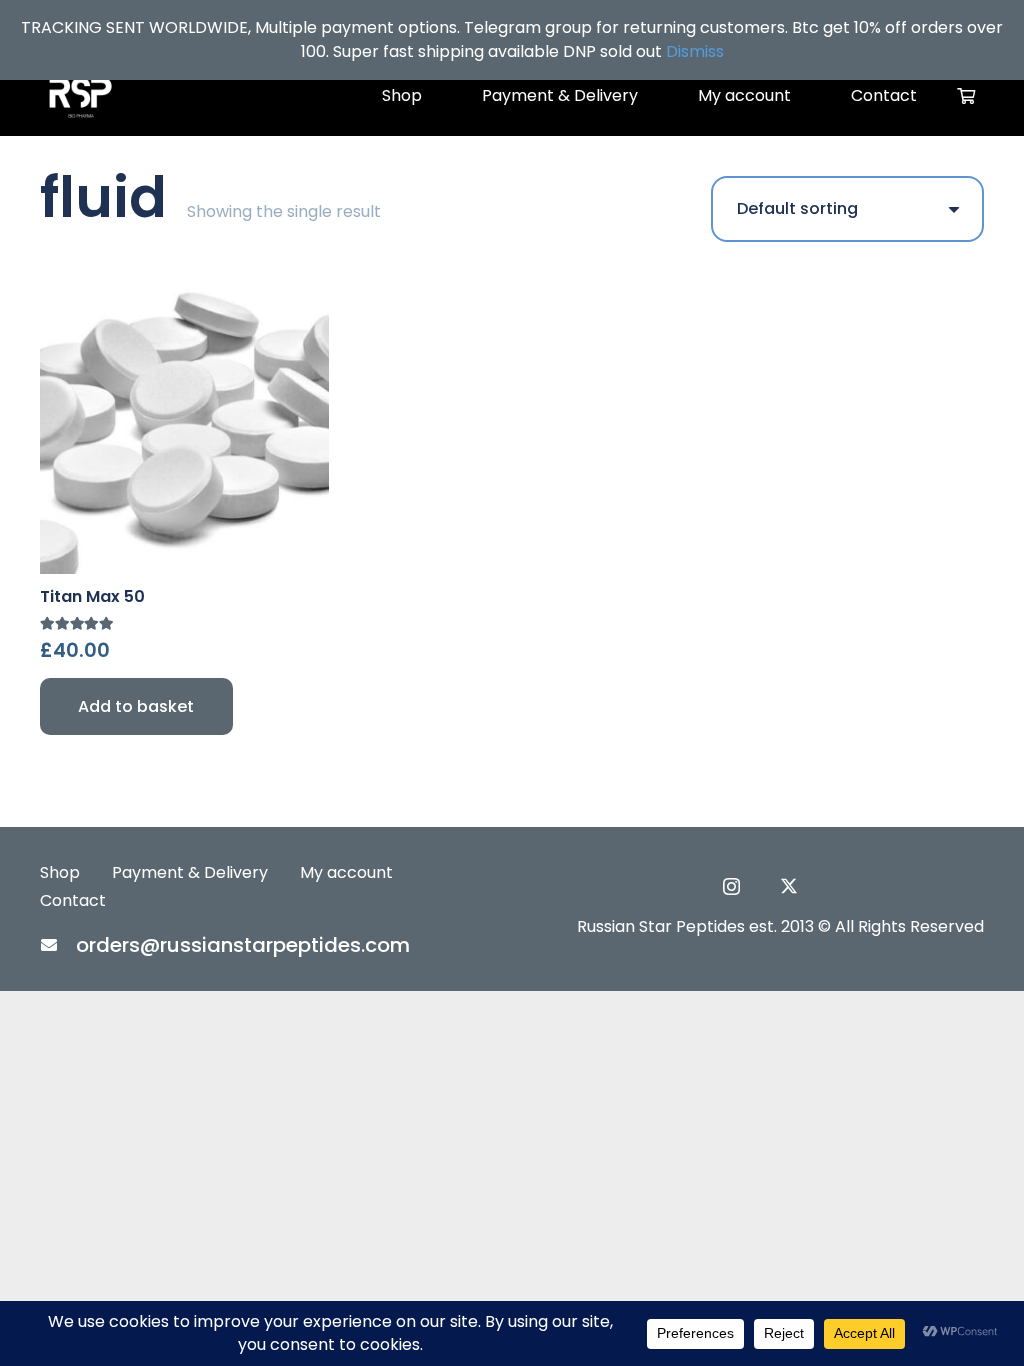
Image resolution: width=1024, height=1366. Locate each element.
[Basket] (966, 96)
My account (346, 872)
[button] (136, 707)
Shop (60, 872)
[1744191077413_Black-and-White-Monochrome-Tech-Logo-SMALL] (80, 96)
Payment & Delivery (190, 872)
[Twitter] (789, 886)
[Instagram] (731, 887)
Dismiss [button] (695, 51)
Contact (73, 900)
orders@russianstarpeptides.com (243, 945)
